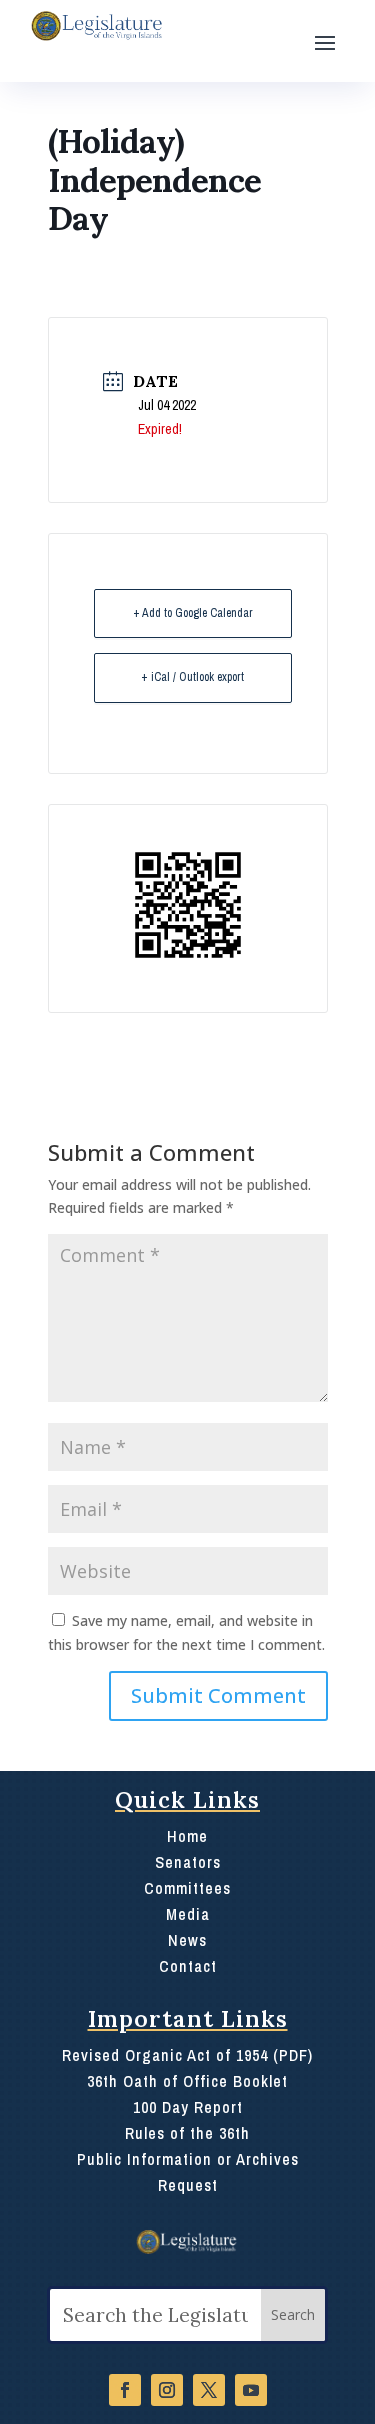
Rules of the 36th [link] (187, 2133)
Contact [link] (188, 1966)
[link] (95, 26)
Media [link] (188, 1914)
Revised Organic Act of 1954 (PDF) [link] (187, 2055)
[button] (325, 41)
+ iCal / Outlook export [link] (192, 677)
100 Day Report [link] (188, 2107)
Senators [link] (188, 1862)
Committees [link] (187, 1888)
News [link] (187, 1940)
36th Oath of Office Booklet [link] (187, 2081)
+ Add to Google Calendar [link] (193, 613)
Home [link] (187, 1836)
